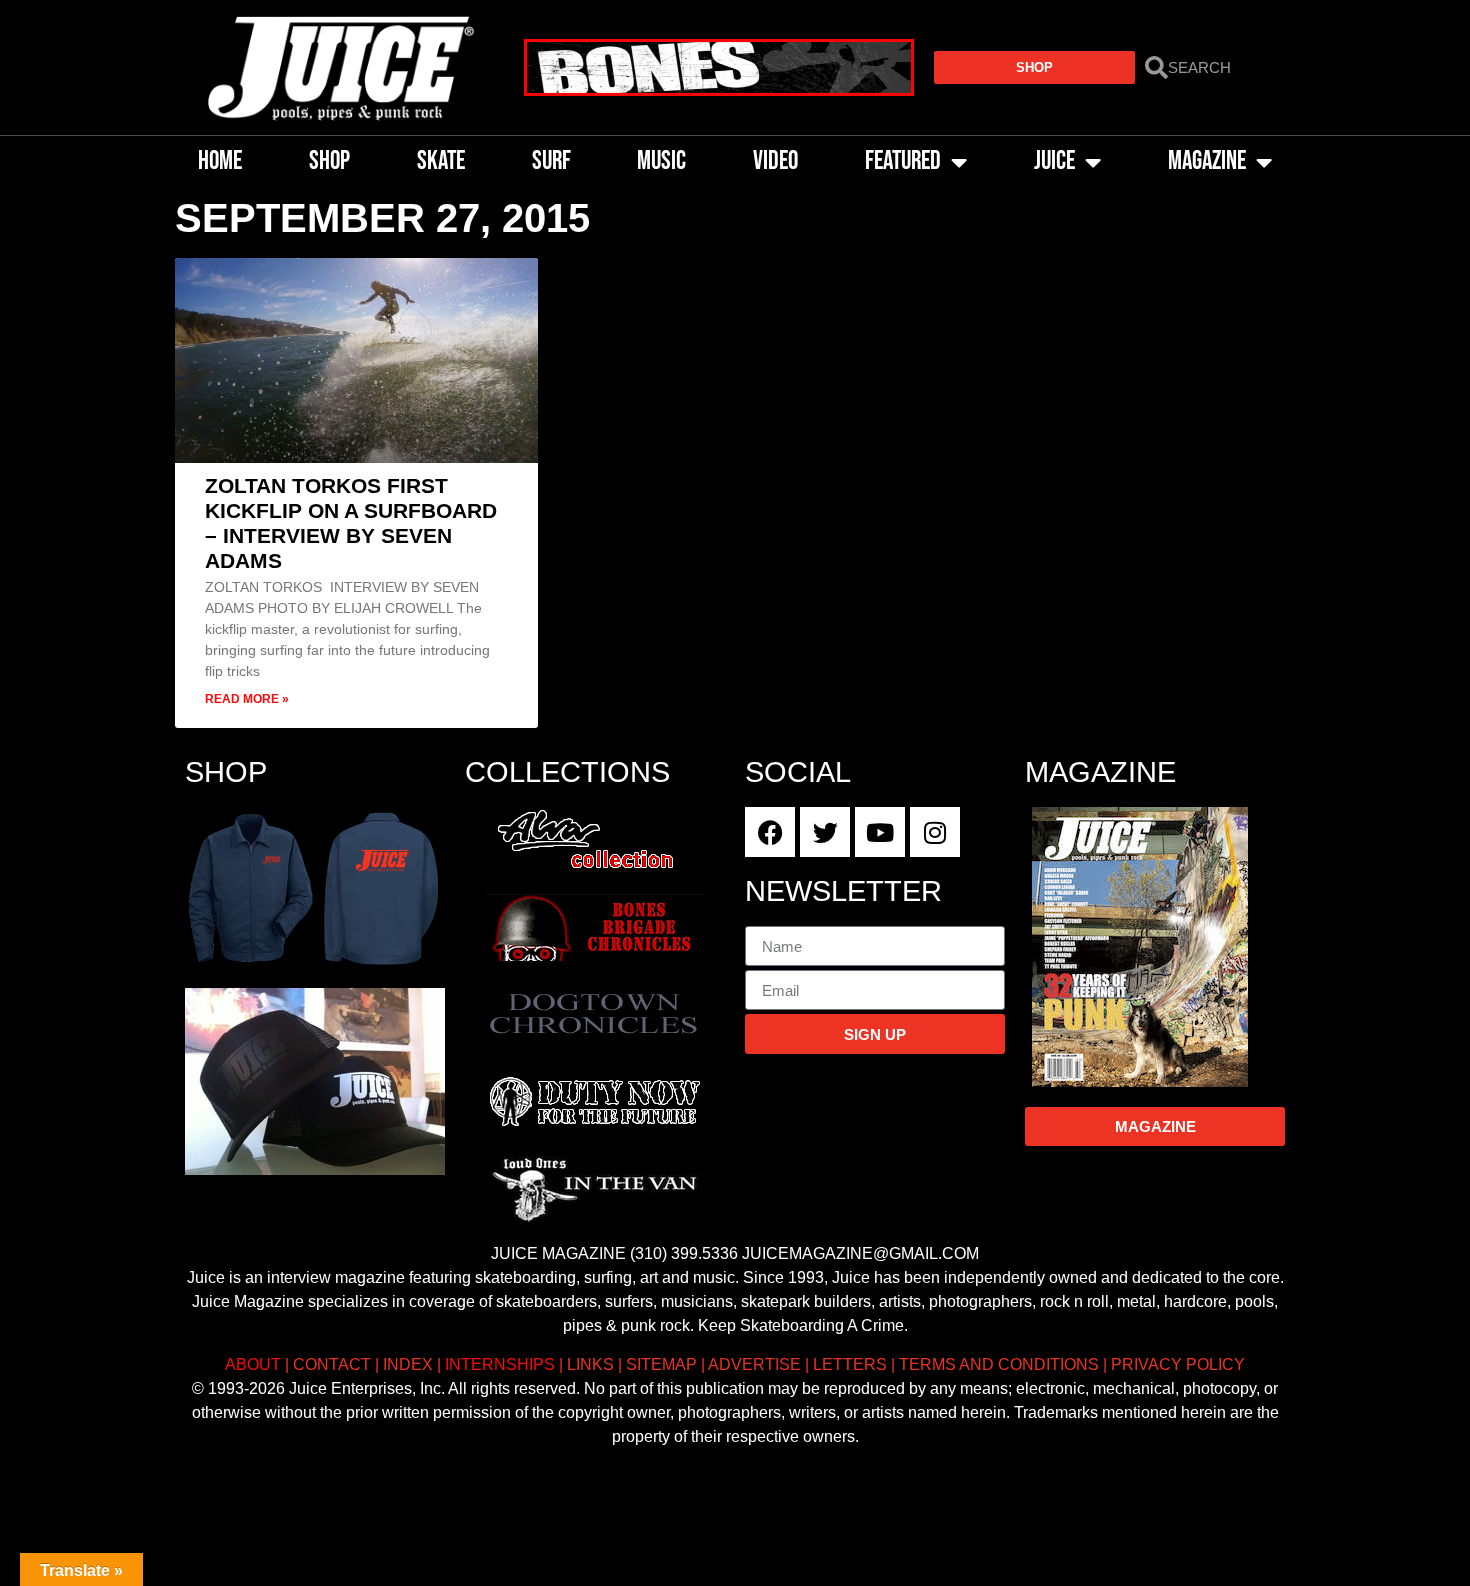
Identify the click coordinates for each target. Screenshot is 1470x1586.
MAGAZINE (1207, 161)
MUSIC (661, 161)
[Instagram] (935, 832)
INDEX (408, 1364)
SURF (551, 161)
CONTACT (332, 1364)
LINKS (590, 1364)
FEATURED (903, 161)
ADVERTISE (754, 1364)
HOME (220, 161)
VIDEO (775, 161)
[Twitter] (825, 832)
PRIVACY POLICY (1178, 1364)
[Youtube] (880, 832)
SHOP (329, 161)
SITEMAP (661, 1364)
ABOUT (253, 1364)
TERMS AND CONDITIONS (999, 1364)
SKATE (441, 161)
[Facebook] (770, 832)
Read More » (247, 699)
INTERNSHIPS (500, 1364)
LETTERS (850, 1364)
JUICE (1054, 161)
